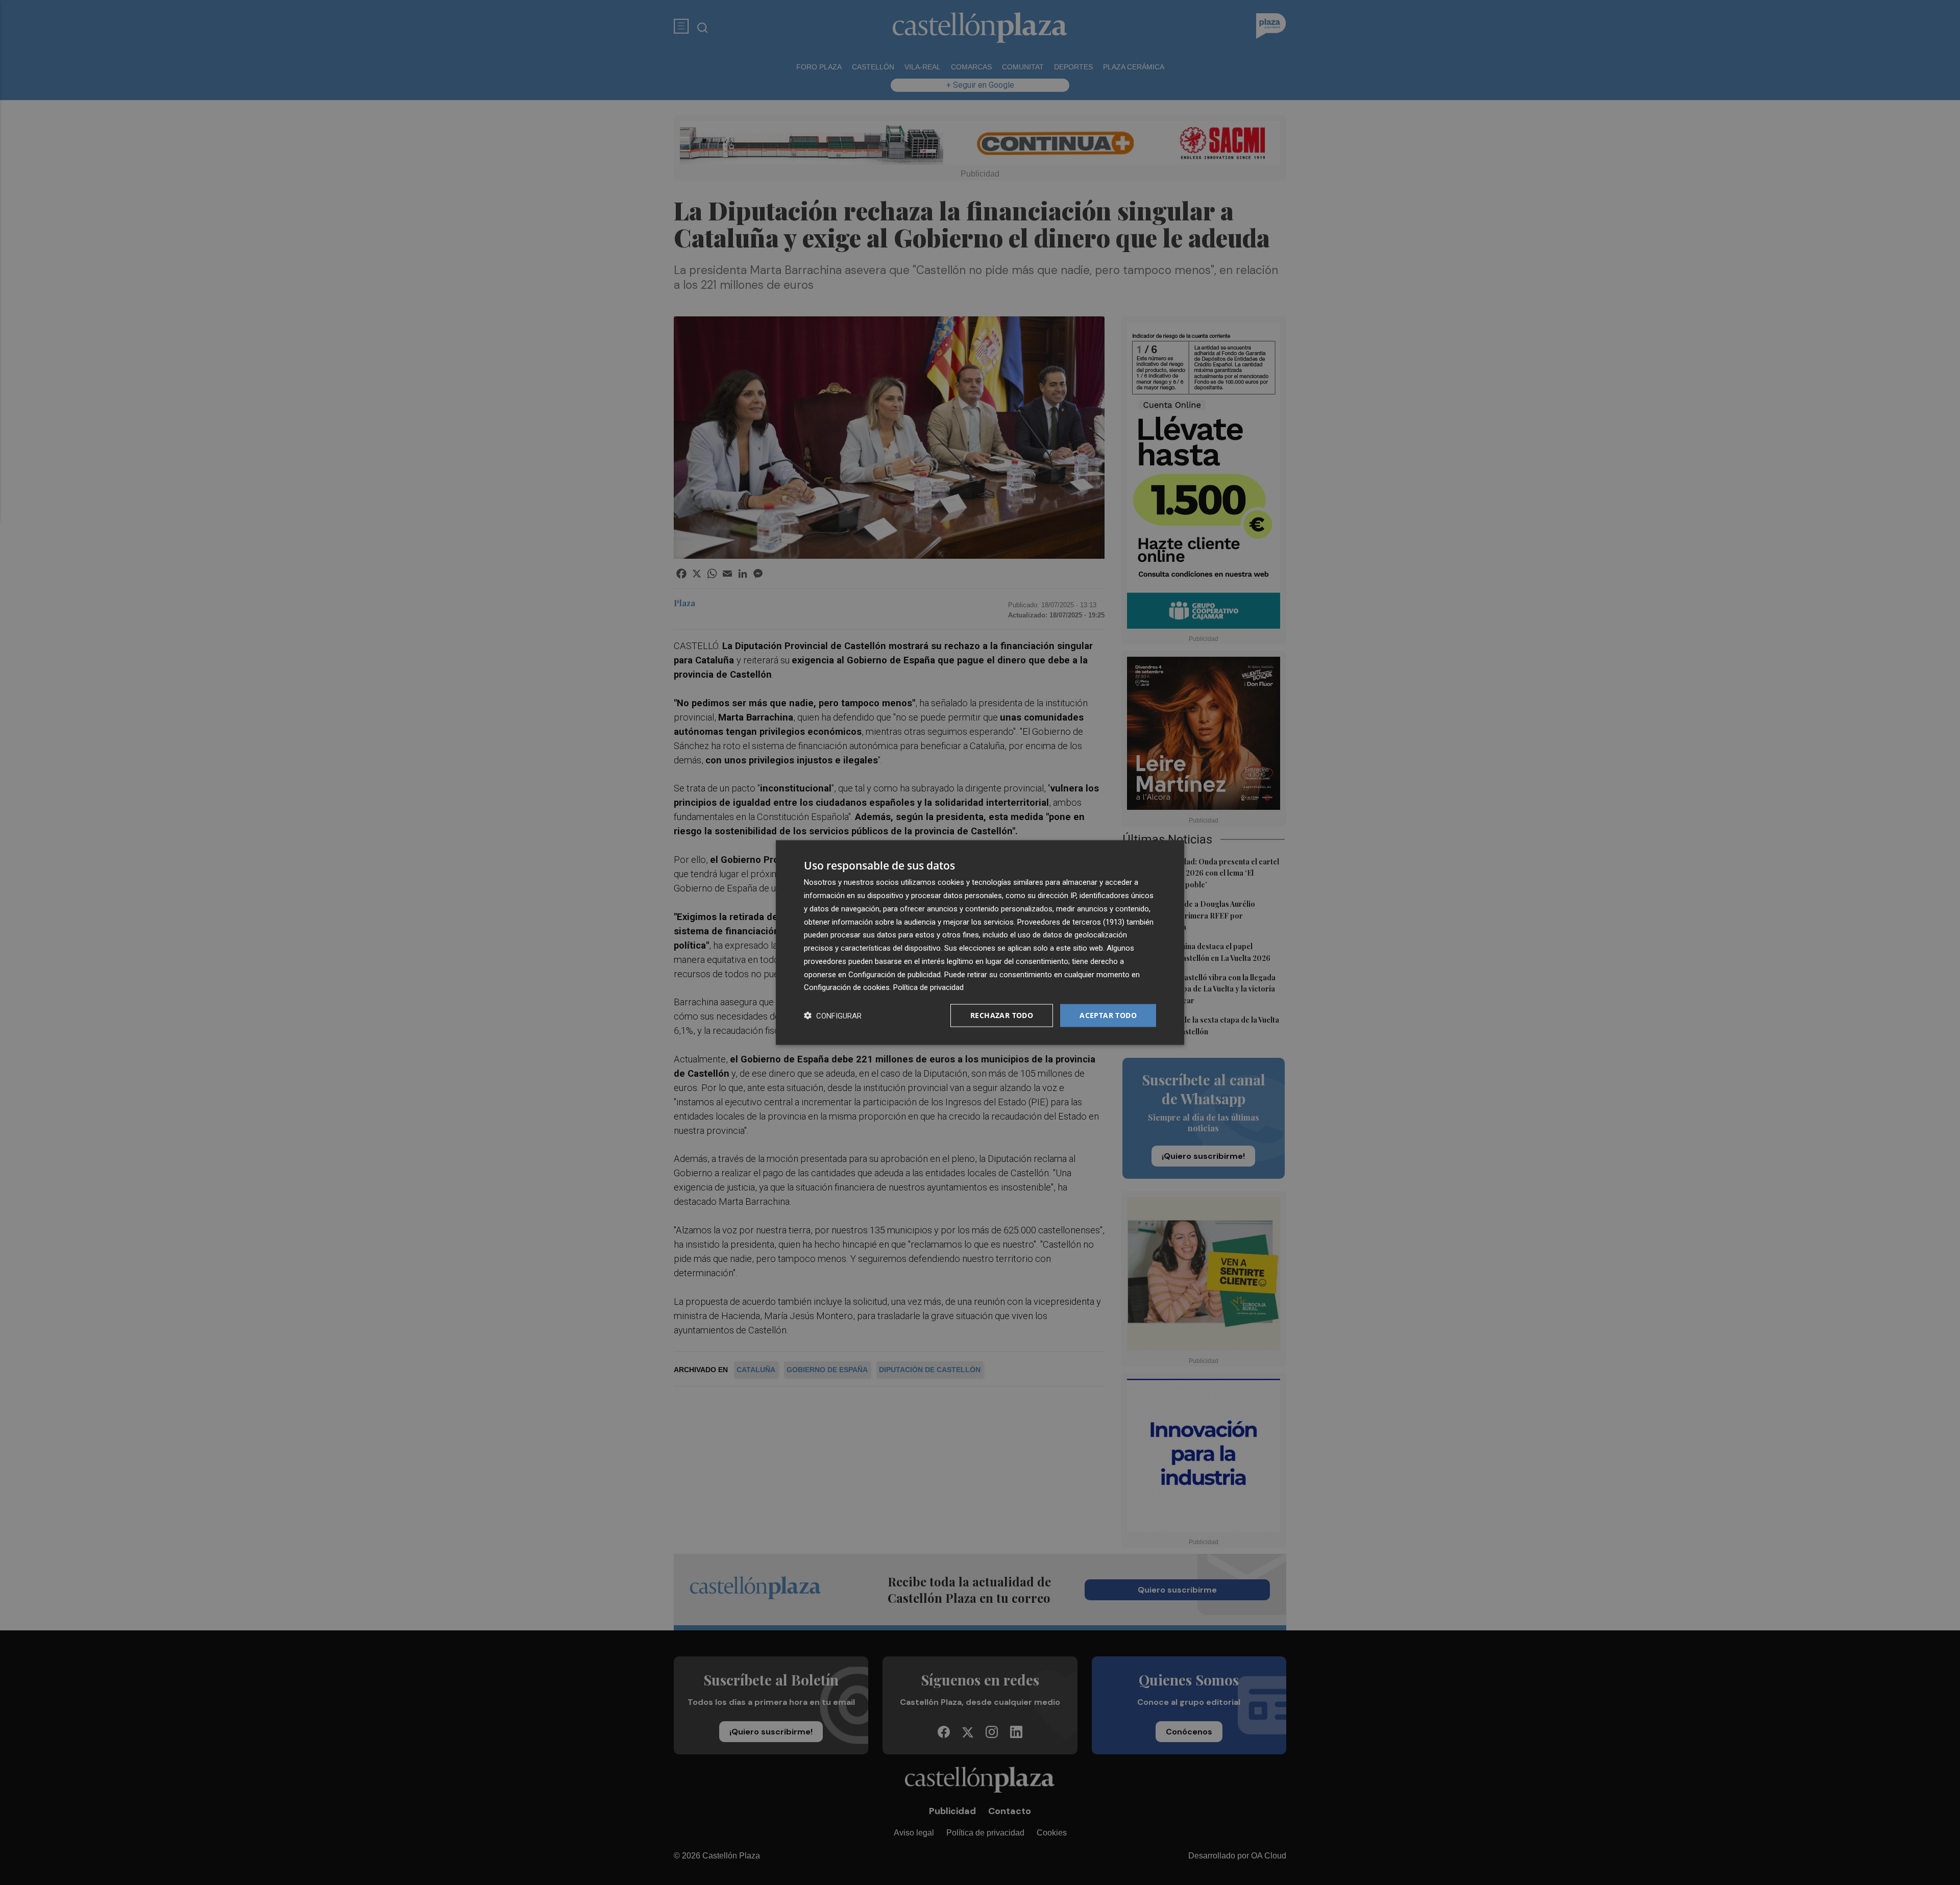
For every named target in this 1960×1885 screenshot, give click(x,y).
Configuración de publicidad (895, 974)
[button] (833, 1016)
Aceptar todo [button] (1108, 1015)
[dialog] (980, 943)
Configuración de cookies (847, 987)
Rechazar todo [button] (1002, 1015)
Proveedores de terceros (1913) (1071, 922)
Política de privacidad (928, 987)
